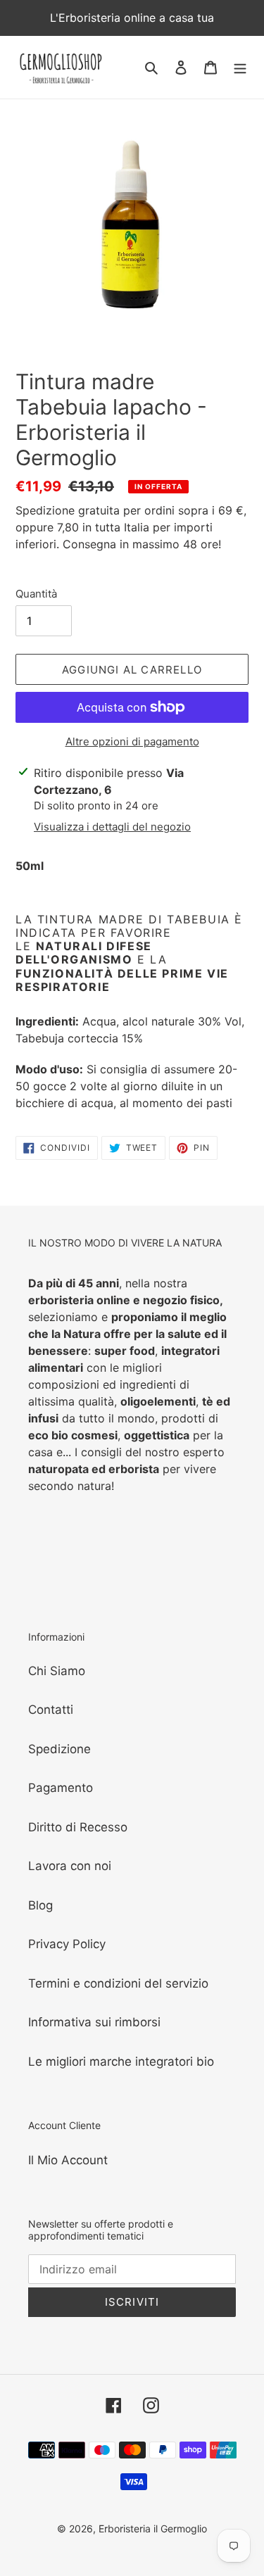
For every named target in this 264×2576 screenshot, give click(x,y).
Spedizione (59, 1749)
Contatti (51, 1710)
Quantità (36, 594)
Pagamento (61, 1788)
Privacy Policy (67, 1944)
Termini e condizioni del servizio (118, 1983)
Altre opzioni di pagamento (132, 741)
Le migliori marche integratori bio (121, 2062)
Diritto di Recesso (78, 1827)
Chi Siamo (57, 1671)
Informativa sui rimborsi (94, 2022)
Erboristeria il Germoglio (153, 2528)
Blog (40, 1905)
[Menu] (240, 68)
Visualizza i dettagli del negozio (112, 827)
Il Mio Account (68, 2160)
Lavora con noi (70, 1866)
